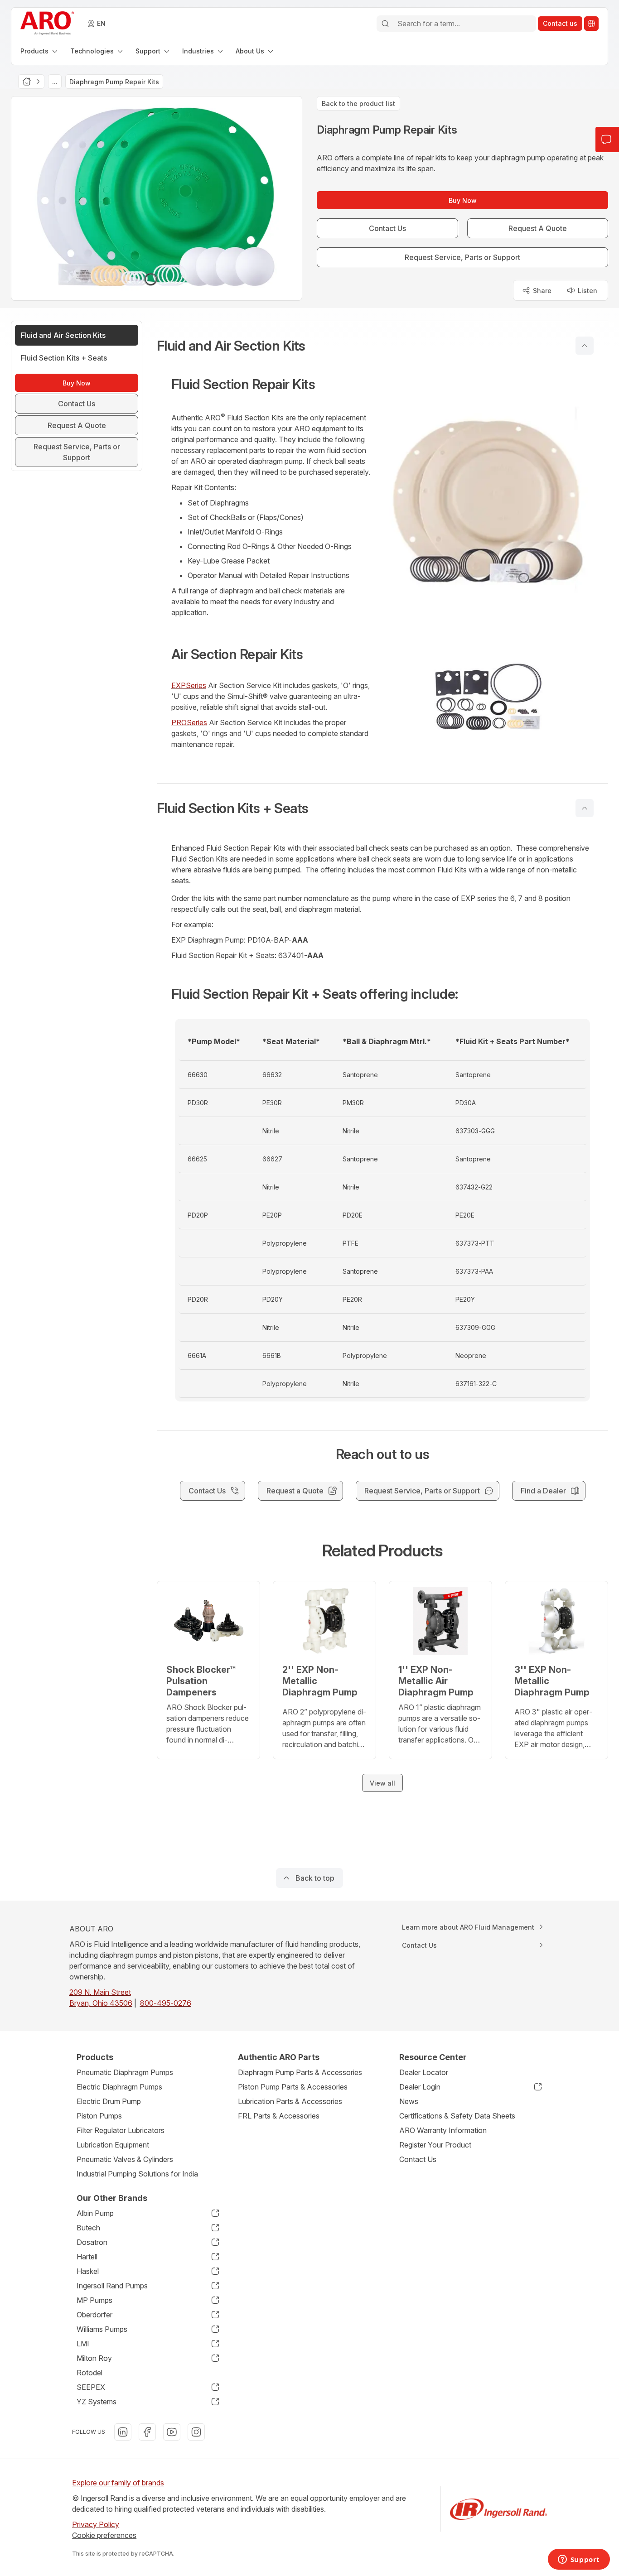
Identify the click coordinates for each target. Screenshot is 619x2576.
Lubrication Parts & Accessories (290, 2101)
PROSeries (189, 722)
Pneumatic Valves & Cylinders (125, 2159)
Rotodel (89, 2373)
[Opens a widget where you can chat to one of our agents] (579, 2560)
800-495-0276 (166, 2003)
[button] (382, 346)
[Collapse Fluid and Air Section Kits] (585, 346)
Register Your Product (435, 2145)
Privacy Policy (96, 2524)
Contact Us (418, 2159)
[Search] (385, 24)
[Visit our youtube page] (172, 2432)
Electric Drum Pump (109, 2101)
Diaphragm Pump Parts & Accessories (300, 2072)
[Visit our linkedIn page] (123, 2432)
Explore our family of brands (118, 2483)
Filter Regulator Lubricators (121, 2130)
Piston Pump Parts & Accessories (293, 2087)
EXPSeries (189, 685)
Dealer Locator (424, 2072)
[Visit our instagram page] (196, 2432)
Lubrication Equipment (113, 2145)
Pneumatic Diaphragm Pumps (125, 2072)
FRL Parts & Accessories (279, 2116)
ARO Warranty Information (443, 2130)
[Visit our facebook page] (147, 2432)
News (409, 2101)
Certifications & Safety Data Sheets (457, 2116)
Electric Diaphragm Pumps (119, 2087)
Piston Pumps (99, 2116)
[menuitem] (40, 51)
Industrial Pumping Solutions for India (137, 2174)
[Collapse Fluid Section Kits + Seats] (585, 808)
